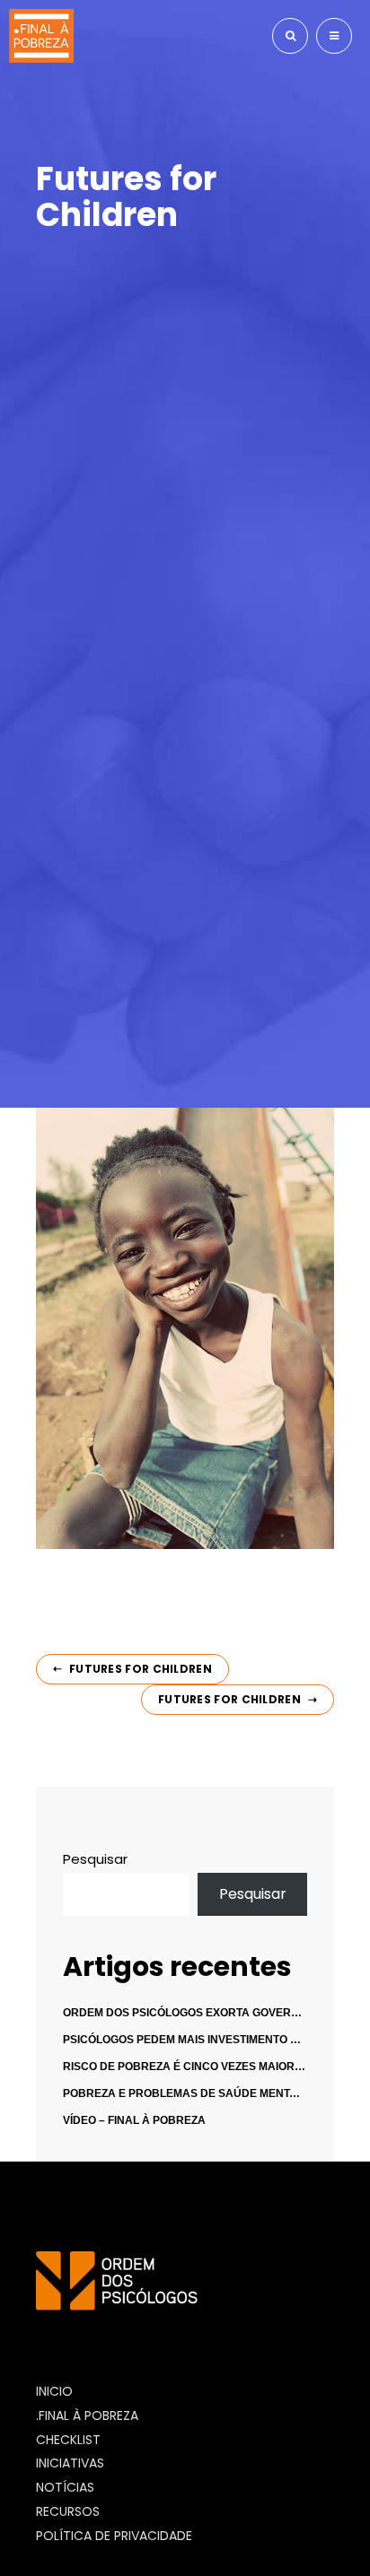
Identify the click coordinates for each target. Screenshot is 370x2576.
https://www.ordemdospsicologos (157, 2327)
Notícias (65, 2487)
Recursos (68, 2511)
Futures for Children (141, 1669)
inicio (54, 2391)
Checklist (68, 2440)
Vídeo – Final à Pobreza (134, 2120)
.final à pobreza (87, 2415)
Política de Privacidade (114, 2536)
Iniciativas (70, 2463)
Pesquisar (95, 1859)
